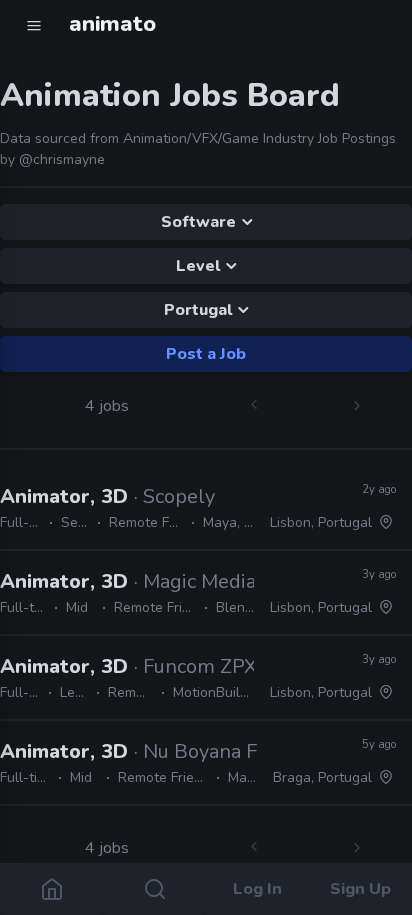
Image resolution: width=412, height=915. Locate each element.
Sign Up (360, 889)
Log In (257, 889)
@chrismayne (62, 159)
